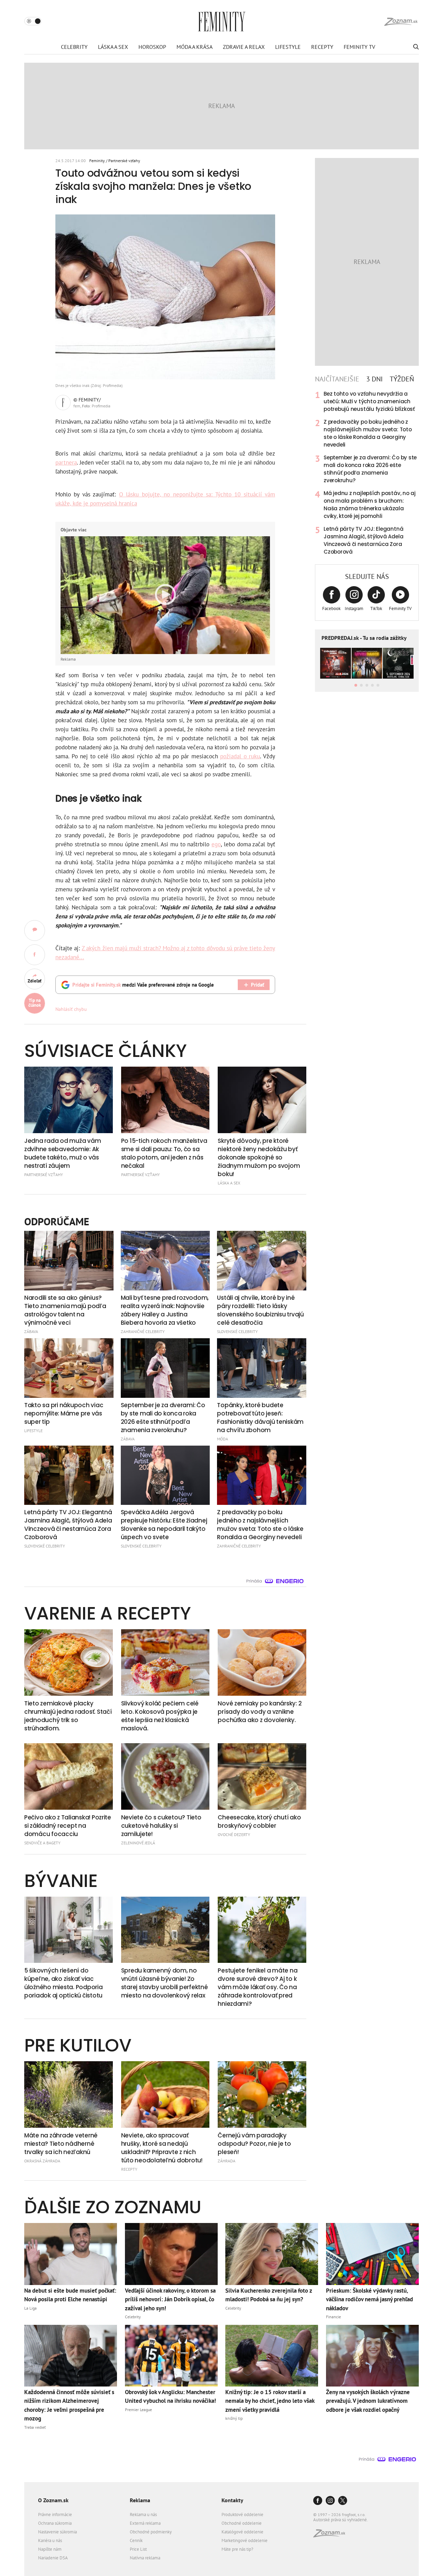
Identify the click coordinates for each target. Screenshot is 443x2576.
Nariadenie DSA (53, 2558)
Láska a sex (113, 47)
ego (216, 844)
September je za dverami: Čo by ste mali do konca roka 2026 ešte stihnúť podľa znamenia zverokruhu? (370, 469)
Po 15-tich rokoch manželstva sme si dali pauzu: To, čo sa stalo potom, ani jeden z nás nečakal (164, 1153)
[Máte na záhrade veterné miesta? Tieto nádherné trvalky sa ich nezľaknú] (69, 2094)
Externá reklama (145, 2523)
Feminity (97, 161)
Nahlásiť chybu (71, 1009)
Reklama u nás (143, 2515)
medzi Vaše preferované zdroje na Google (143, 985)
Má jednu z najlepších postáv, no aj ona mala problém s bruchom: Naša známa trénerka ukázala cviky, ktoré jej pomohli (370, 505)
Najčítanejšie (337, 379)
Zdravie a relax (244, 47)
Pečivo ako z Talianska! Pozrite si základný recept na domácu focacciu (68, 1826)
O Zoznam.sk (53, 2500)
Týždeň (402, 379)
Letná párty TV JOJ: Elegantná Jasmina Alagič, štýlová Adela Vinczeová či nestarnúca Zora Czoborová (363, 540)
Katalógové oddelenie (242, 2532)
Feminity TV (359, 47)
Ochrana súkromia (55, 2523)
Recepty (322, 47)
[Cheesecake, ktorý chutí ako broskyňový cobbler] (262, 1776)
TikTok (376, 608)
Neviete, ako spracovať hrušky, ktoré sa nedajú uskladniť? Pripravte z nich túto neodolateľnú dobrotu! (162, 2148)
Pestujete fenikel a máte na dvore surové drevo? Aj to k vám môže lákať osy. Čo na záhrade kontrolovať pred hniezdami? (257, 1987)
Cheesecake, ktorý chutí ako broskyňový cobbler (259, 1821)
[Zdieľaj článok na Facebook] (35, 955)
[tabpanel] (367, 473)
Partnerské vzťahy (124, 161)
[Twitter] (343, 2501)
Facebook (331, 608)
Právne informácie (55, 2515)
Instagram (354, 608)
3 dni (374, 379)
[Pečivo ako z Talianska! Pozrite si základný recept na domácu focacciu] (69, 1776)
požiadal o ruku (240, 756)
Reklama (140, 2500)
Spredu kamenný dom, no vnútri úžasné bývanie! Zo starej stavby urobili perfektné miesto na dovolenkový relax (165, 1983)
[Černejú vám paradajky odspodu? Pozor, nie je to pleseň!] (262, 2094)
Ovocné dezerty (234, 1834)
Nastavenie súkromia (57, 2532)
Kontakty (232, 2500)
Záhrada (227, 2161)
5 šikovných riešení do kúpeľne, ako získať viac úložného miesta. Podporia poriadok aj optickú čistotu (64, 1983)
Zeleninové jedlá (138, 1843)
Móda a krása (195, 47)
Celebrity (74, 47)
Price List (138, 2549)
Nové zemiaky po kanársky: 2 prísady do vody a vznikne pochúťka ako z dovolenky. (260, 1712)
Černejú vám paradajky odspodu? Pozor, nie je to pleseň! (254, 2144)
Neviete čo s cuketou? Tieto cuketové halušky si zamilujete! (161, 1826)
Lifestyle (288, 47)
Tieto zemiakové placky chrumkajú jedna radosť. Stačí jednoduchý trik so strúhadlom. (68, 1716)
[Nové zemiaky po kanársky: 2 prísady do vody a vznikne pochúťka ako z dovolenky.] (262, 1662)
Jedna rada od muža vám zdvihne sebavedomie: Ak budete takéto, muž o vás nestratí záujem (62, 1153)
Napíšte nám (50, 2549)
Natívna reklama (145, 2558)
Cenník (136, 2540)
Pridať (257, 985)
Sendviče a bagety (42, 1843)
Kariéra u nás (50, 2540)
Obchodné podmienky (151, 2532)
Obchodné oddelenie (242, 2523)
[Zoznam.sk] (332, 2535)
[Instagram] (330, 2501)
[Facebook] (318, 2501)
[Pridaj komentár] (35, 930)
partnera (66, 462)
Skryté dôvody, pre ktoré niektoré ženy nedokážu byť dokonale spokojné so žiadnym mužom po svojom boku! (259, 1157)
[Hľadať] (415, 47)
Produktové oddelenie (242, 2515)
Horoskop (152, 47)
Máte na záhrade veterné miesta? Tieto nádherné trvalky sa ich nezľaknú (61, 2144)
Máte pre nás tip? (237, 2549)
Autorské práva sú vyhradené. (341, 2520)
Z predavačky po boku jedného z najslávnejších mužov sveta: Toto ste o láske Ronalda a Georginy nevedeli (368, 433)
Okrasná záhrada (42, 2161)
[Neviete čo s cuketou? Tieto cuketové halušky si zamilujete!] (165, 1776)
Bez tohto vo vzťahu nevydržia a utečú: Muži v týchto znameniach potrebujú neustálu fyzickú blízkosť (369, 401)
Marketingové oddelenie (245, 2540)
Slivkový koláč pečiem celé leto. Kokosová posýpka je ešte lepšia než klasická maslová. (160, 1716)
